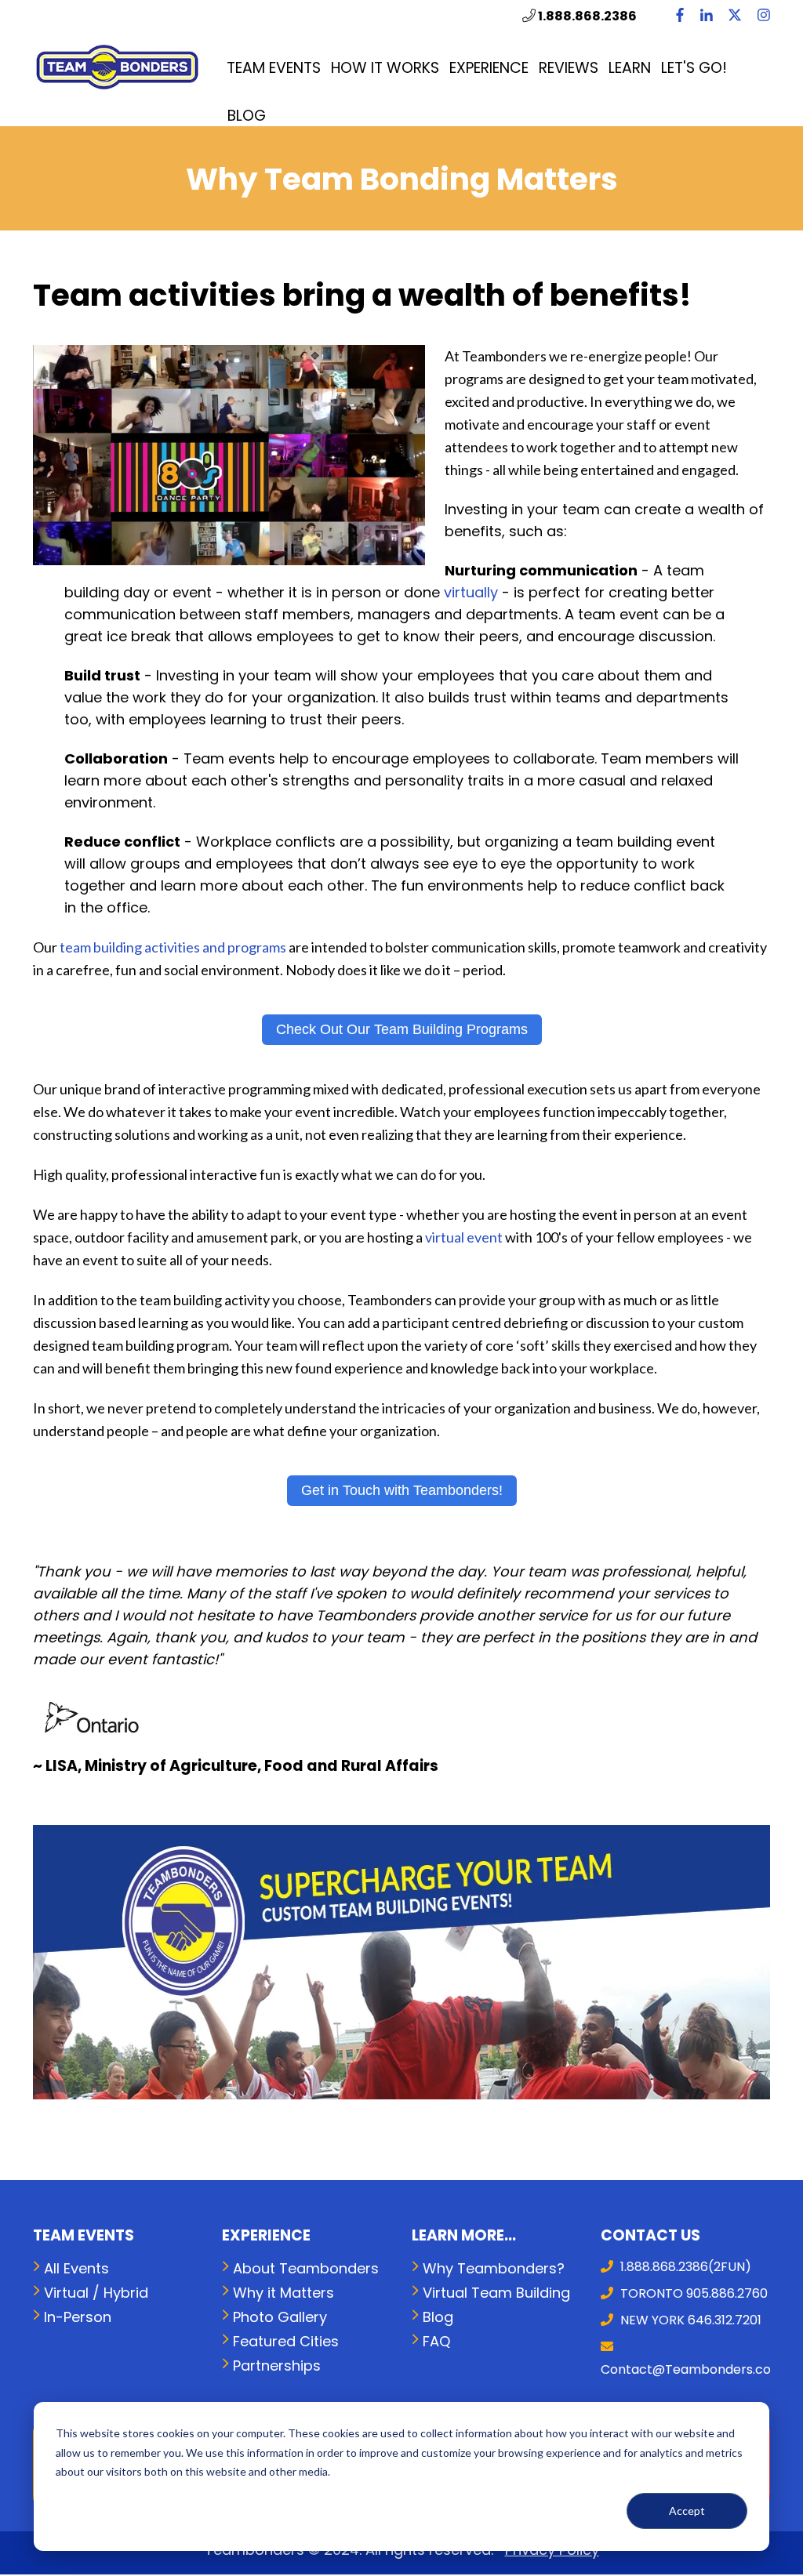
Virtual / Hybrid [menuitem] (96, 2293)
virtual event (464, 1237)
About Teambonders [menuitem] (306, 2268)
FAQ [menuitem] (436, 2341)
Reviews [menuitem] (569, 68)
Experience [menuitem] (489, 68)
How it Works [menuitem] (385, 68)
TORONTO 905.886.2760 (692, 2293)
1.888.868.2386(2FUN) (684, 2267)
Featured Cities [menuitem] (286, 2341)
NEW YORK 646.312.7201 (689, 2320)
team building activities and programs (173, 947)
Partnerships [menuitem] (277, 2366)
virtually (471, 592)
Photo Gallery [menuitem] (280, 2317)
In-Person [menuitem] (78, 2317)
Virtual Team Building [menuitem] (496, 2293)
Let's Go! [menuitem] (694, 68)
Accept (687, 2511)
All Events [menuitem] (76, 2268)
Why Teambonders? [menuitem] (494, 2268)
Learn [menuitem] (630, 68)
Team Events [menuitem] (274, 68)
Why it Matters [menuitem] (283, 2293)
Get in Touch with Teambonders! (402, 1490)
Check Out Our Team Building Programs (402, 1029)
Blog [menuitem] (247, 116)
